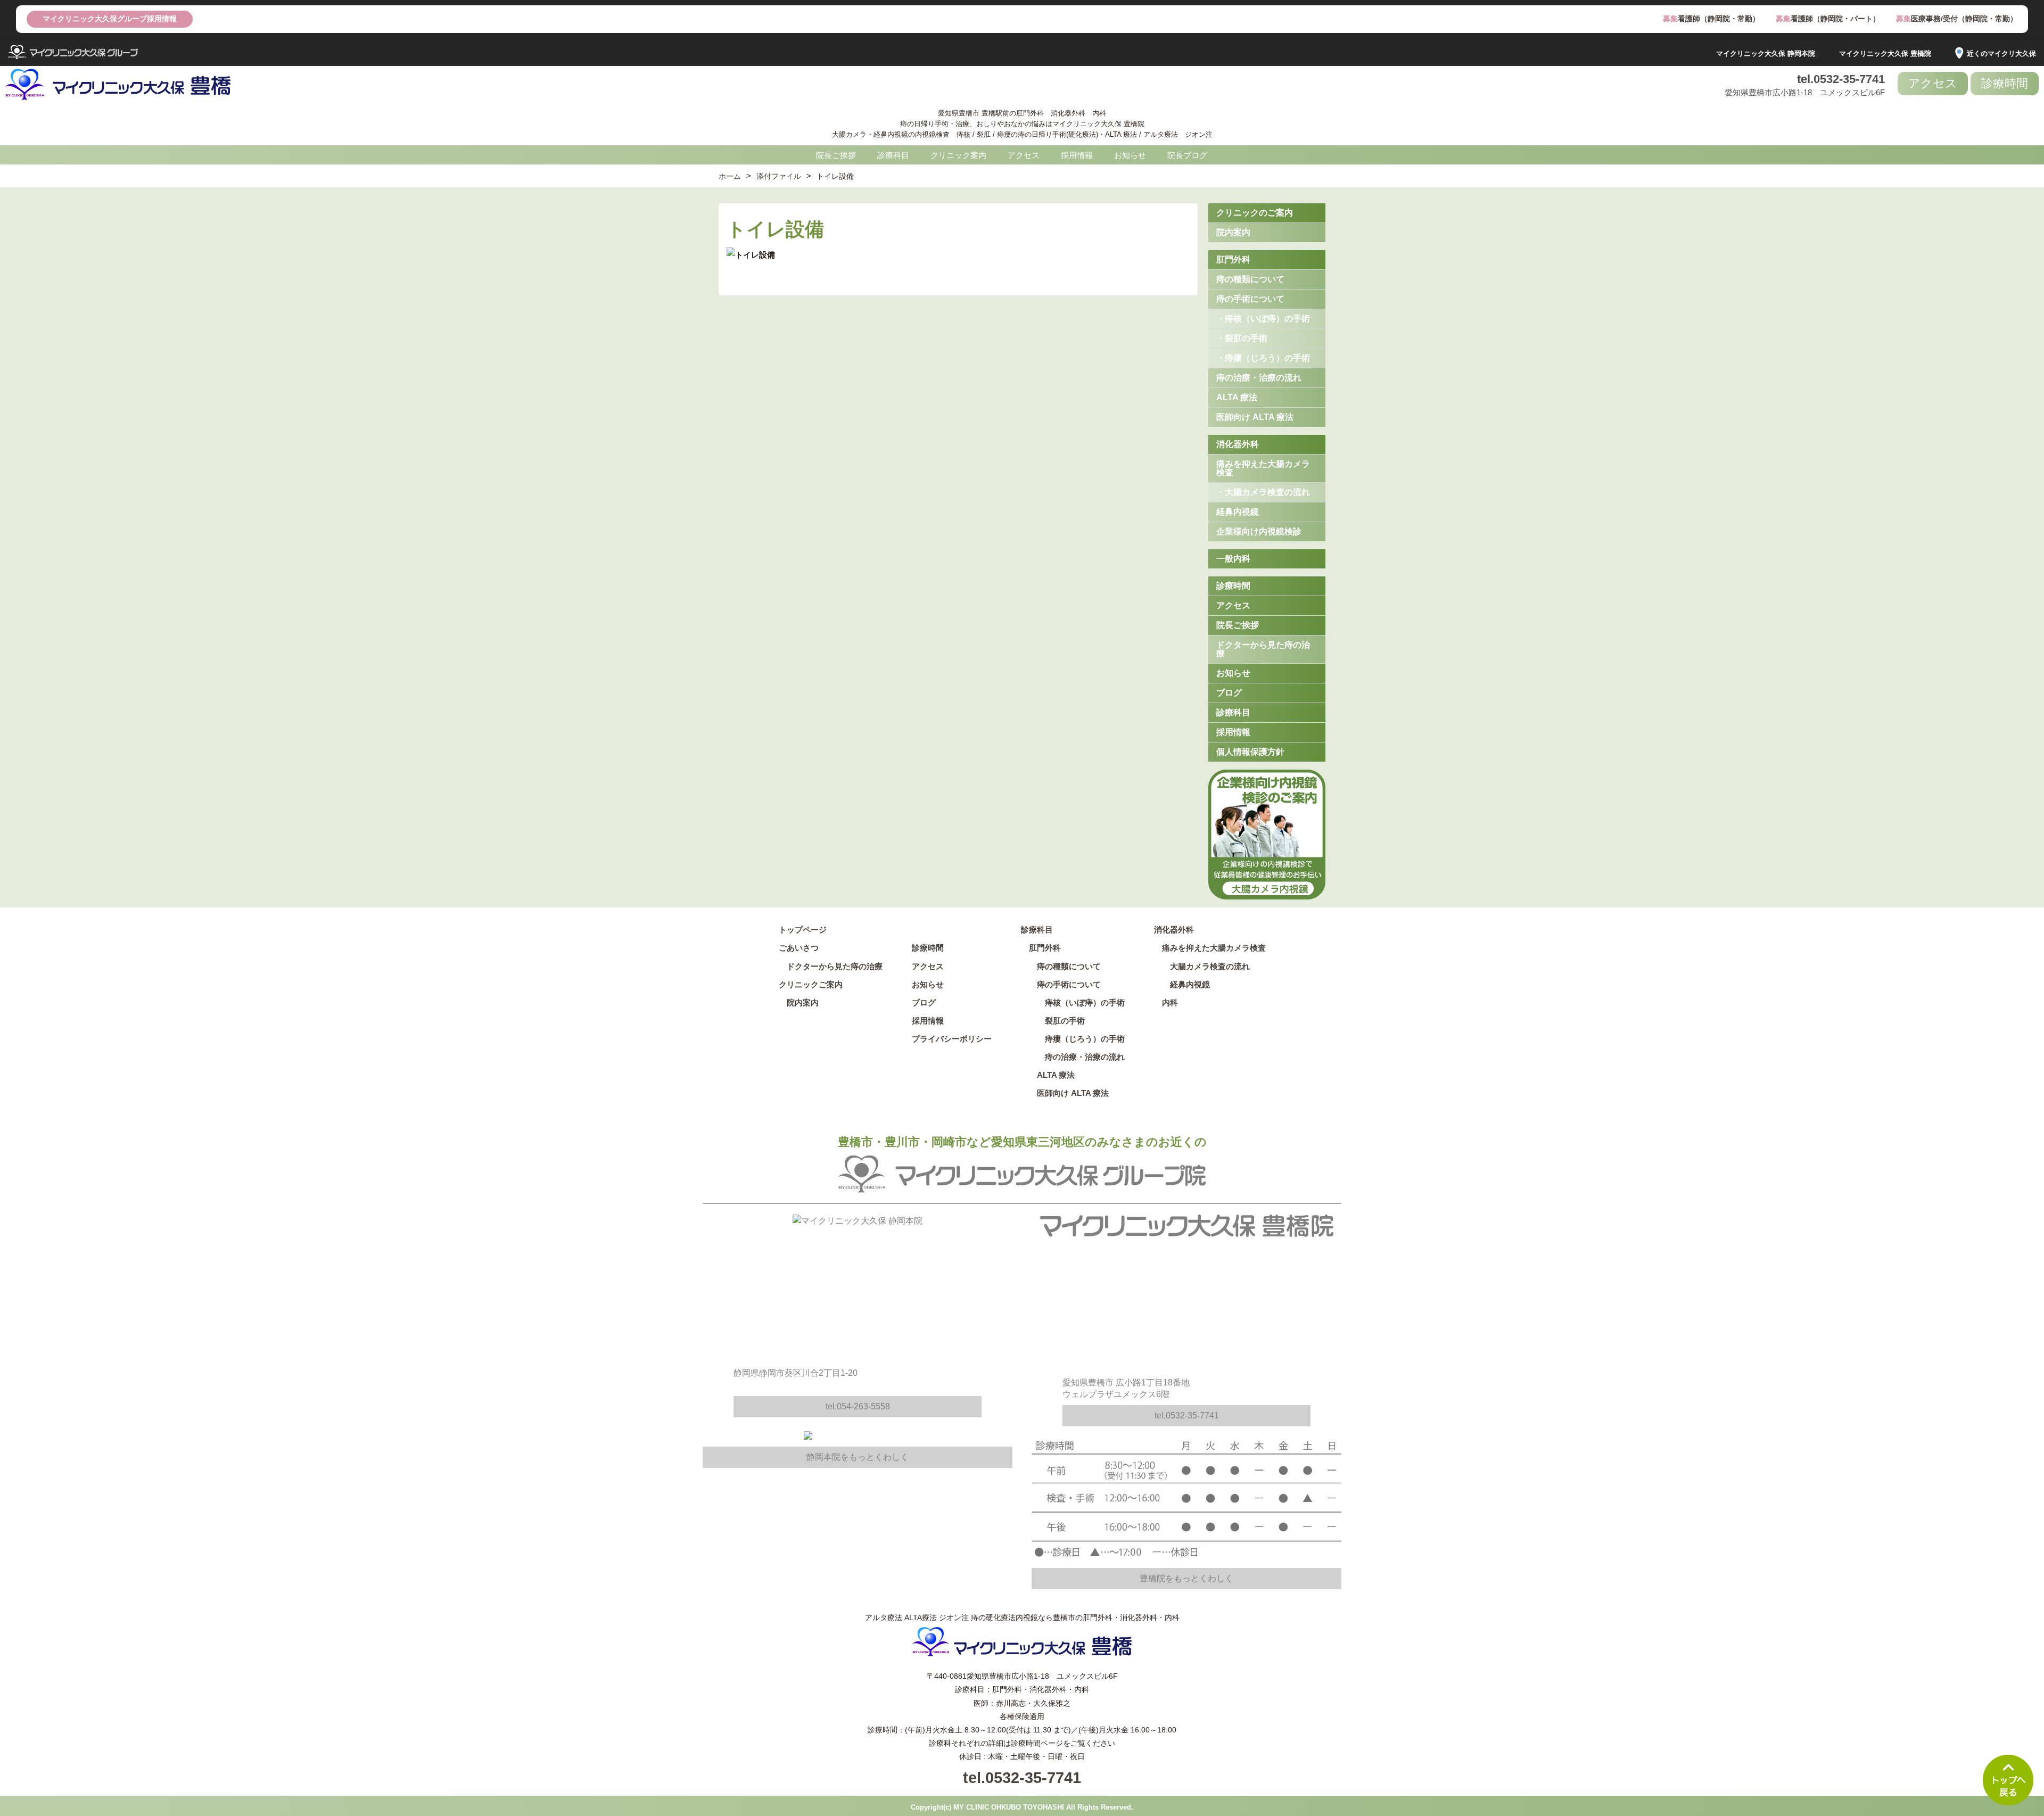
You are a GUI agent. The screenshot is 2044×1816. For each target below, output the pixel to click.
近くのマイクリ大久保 (2001, 53)
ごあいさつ (799, 948)
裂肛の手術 (1061, 1021)
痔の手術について (1250, 299)
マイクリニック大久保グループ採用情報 (110, 19)
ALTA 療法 (1237, 397)
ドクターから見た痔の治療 (1263, 649)
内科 (1170, 1002)
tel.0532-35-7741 (1841, 79)
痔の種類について (1250, 279)
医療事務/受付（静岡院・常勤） (1957, 19)
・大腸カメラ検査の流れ (1263, 492)
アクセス (1933, 83)
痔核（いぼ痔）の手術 (1081, 1002)
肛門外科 (1233, 259)
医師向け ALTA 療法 (1255, 417)
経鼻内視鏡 (1238, 512)
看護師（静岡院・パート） (1828, 19)
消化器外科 (1238, 444)
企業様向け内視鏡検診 (1259, 531)
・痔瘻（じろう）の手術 (1263, 358)
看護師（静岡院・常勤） (1711, 19)
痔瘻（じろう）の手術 (1081, 1039)
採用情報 (1077, 155)
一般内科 (1233, 559)
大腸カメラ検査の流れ (1210, 966)
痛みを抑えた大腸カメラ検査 (1263, 468)
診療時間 (2005, 83)
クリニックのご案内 (1255, 213)
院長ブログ (1187, 155)
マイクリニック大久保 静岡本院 (1766, 53)
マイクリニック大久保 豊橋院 (1885, 53)
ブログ (1229, 693)
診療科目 (893, 155)
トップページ (803, 930)
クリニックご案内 (811, 984)
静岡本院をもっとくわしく (858, 1457)
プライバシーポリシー (952, 1039)
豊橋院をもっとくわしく (1186, 1578)
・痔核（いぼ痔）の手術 (1263, 319)
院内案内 (1233, 232)
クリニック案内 (958, 155)
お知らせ (1130, 155)
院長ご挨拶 (836, 155)
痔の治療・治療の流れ (1259, 378)
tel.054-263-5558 (858, 1406)
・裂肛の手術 (1242, 338)
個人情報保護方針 (1250, 752)
